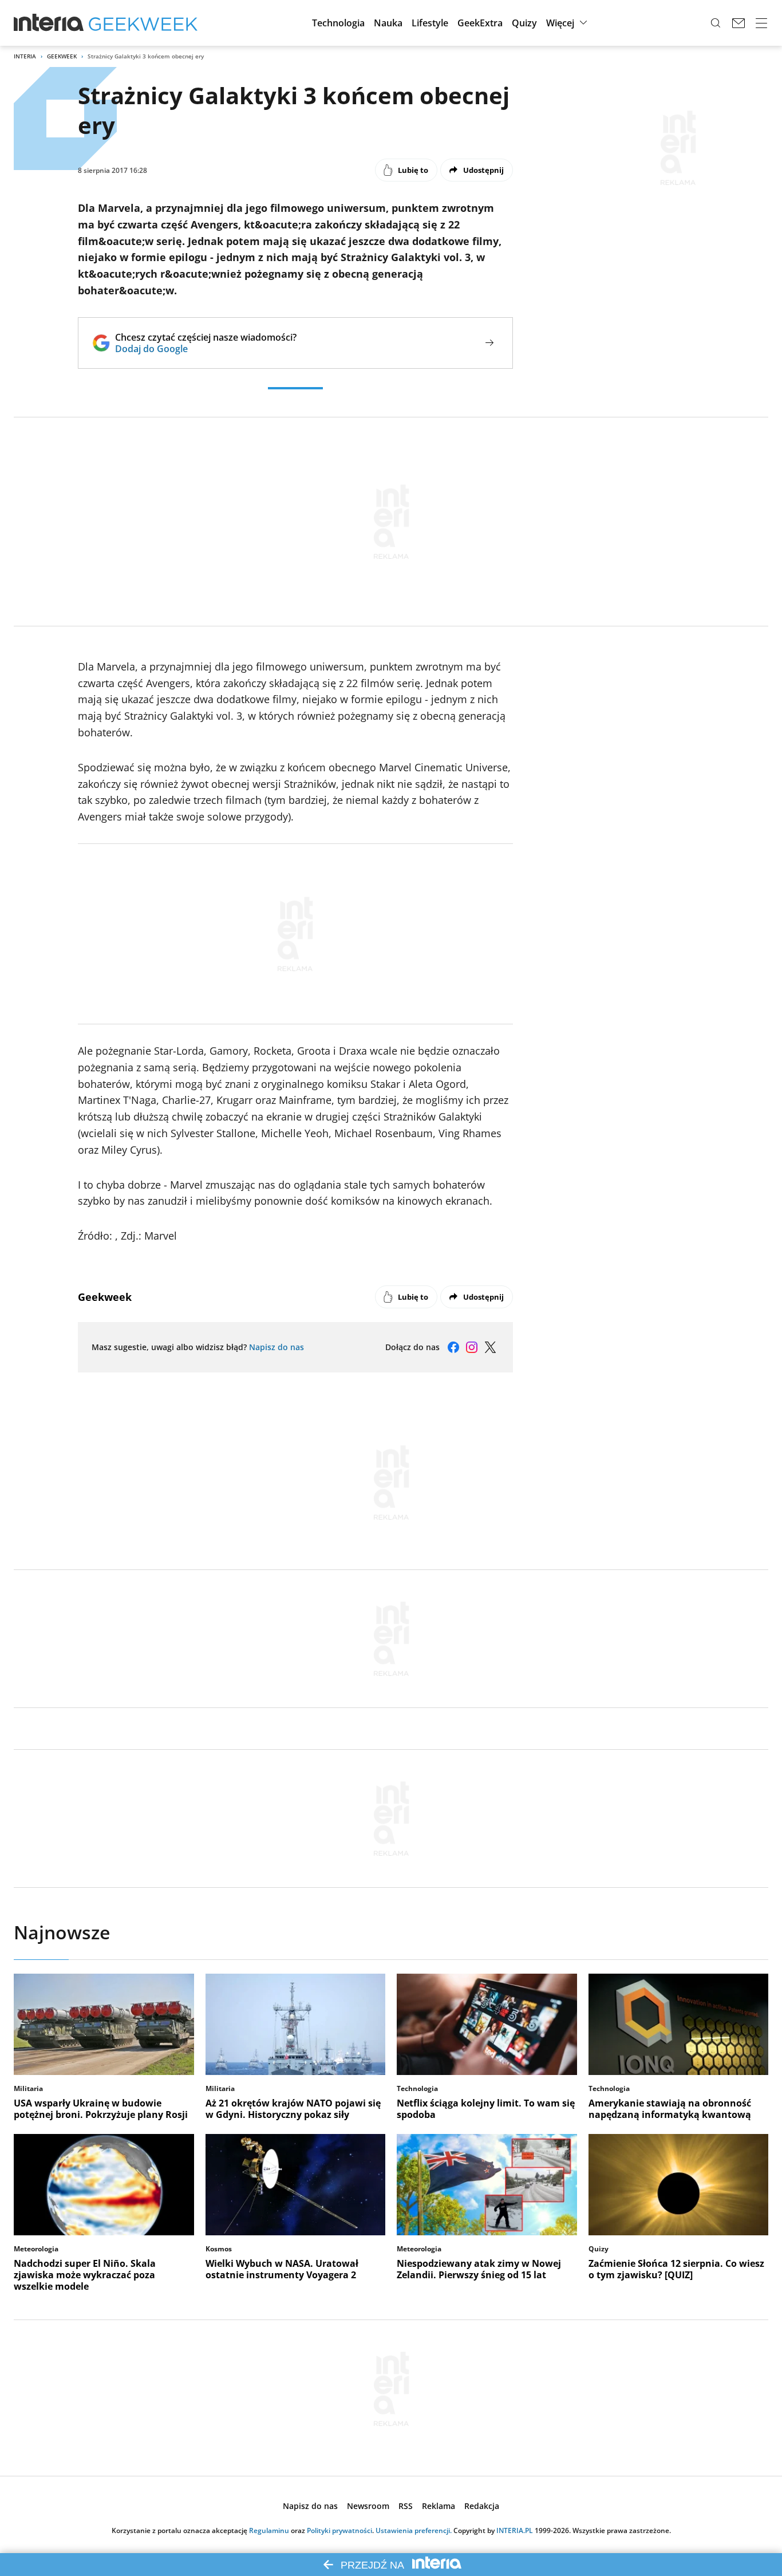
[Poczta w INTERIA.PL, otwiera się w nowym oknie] (738, 23)
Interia (25, 56)
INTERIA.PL (515, 2530)
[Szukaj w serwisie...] (716, 23)
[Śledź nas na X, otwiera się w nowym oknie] (490, 1347)
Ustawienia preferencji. (414, 2530)
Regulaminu (269, 2530)
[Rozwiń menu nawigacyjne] (761, 23)
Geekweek (62, 56)
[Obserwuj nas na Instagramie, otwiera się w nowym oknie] (472, 1347)
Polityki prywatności (339, 2530)
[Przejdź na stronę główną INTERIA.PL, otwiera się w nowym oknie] (49, 23)
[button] (338, 23)
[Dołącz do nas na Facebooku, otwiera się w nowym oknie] (453, 1347)
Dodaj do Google (206, 349)
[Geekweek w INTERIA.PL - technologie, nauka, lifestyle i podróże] (143, 23)
